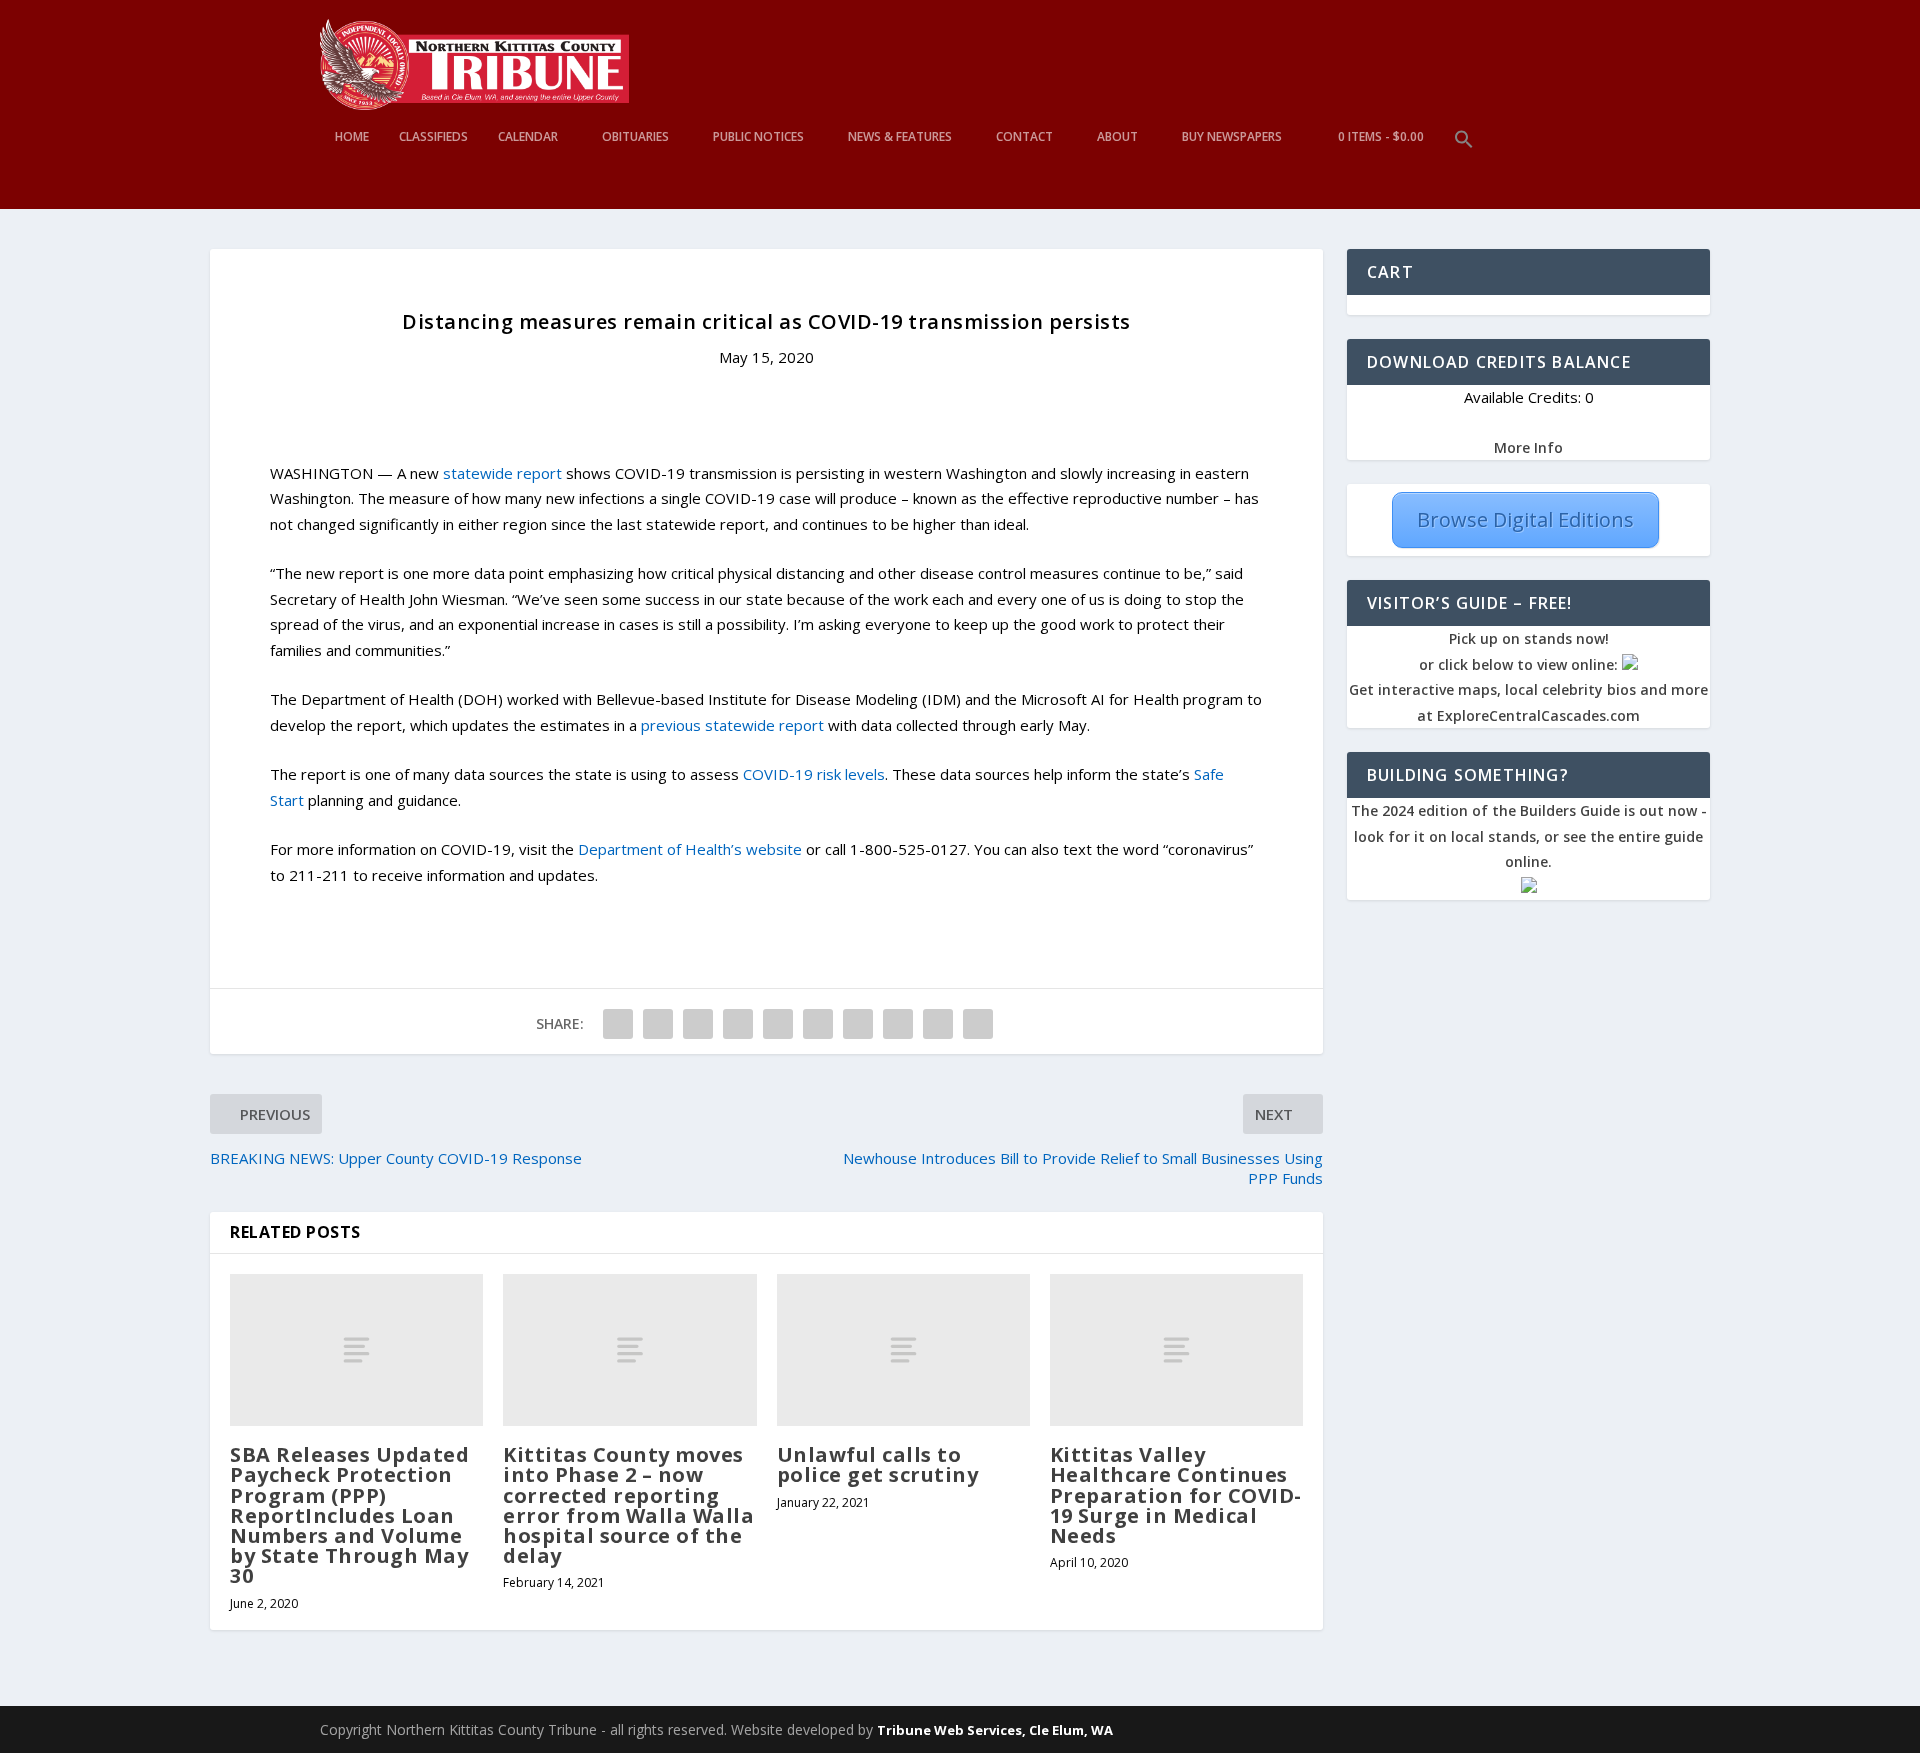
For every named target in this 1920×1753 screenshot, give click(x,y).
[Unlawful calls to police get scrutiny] (903, 1350)
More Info (1528, 447)
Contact (1024, 137)
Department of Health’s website (690, 849)
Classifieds (433, 137)
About (1117, 137)
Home (352, 137)
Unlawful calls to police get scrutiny (878, 1464)
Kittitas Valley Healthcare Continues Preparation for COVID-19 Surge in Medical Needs (1176, 1495)
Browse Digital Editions (1525, 519)
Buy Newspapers (1232, 137)
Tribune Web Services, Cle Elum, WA (995, 1730)
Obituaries (635, 137)
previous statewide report (732, 725)
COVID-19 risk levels (814, 774)
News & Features (900, 137)
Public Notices (758, 137)
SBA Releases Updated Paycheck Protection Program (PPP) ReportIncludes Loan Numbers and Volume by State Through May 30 (349, 1515)
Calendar (528, 137)
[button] (1464, 169)
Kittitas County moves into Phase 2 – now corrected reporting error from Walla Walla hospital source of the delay (628, 1505)
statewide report (504, 473)
